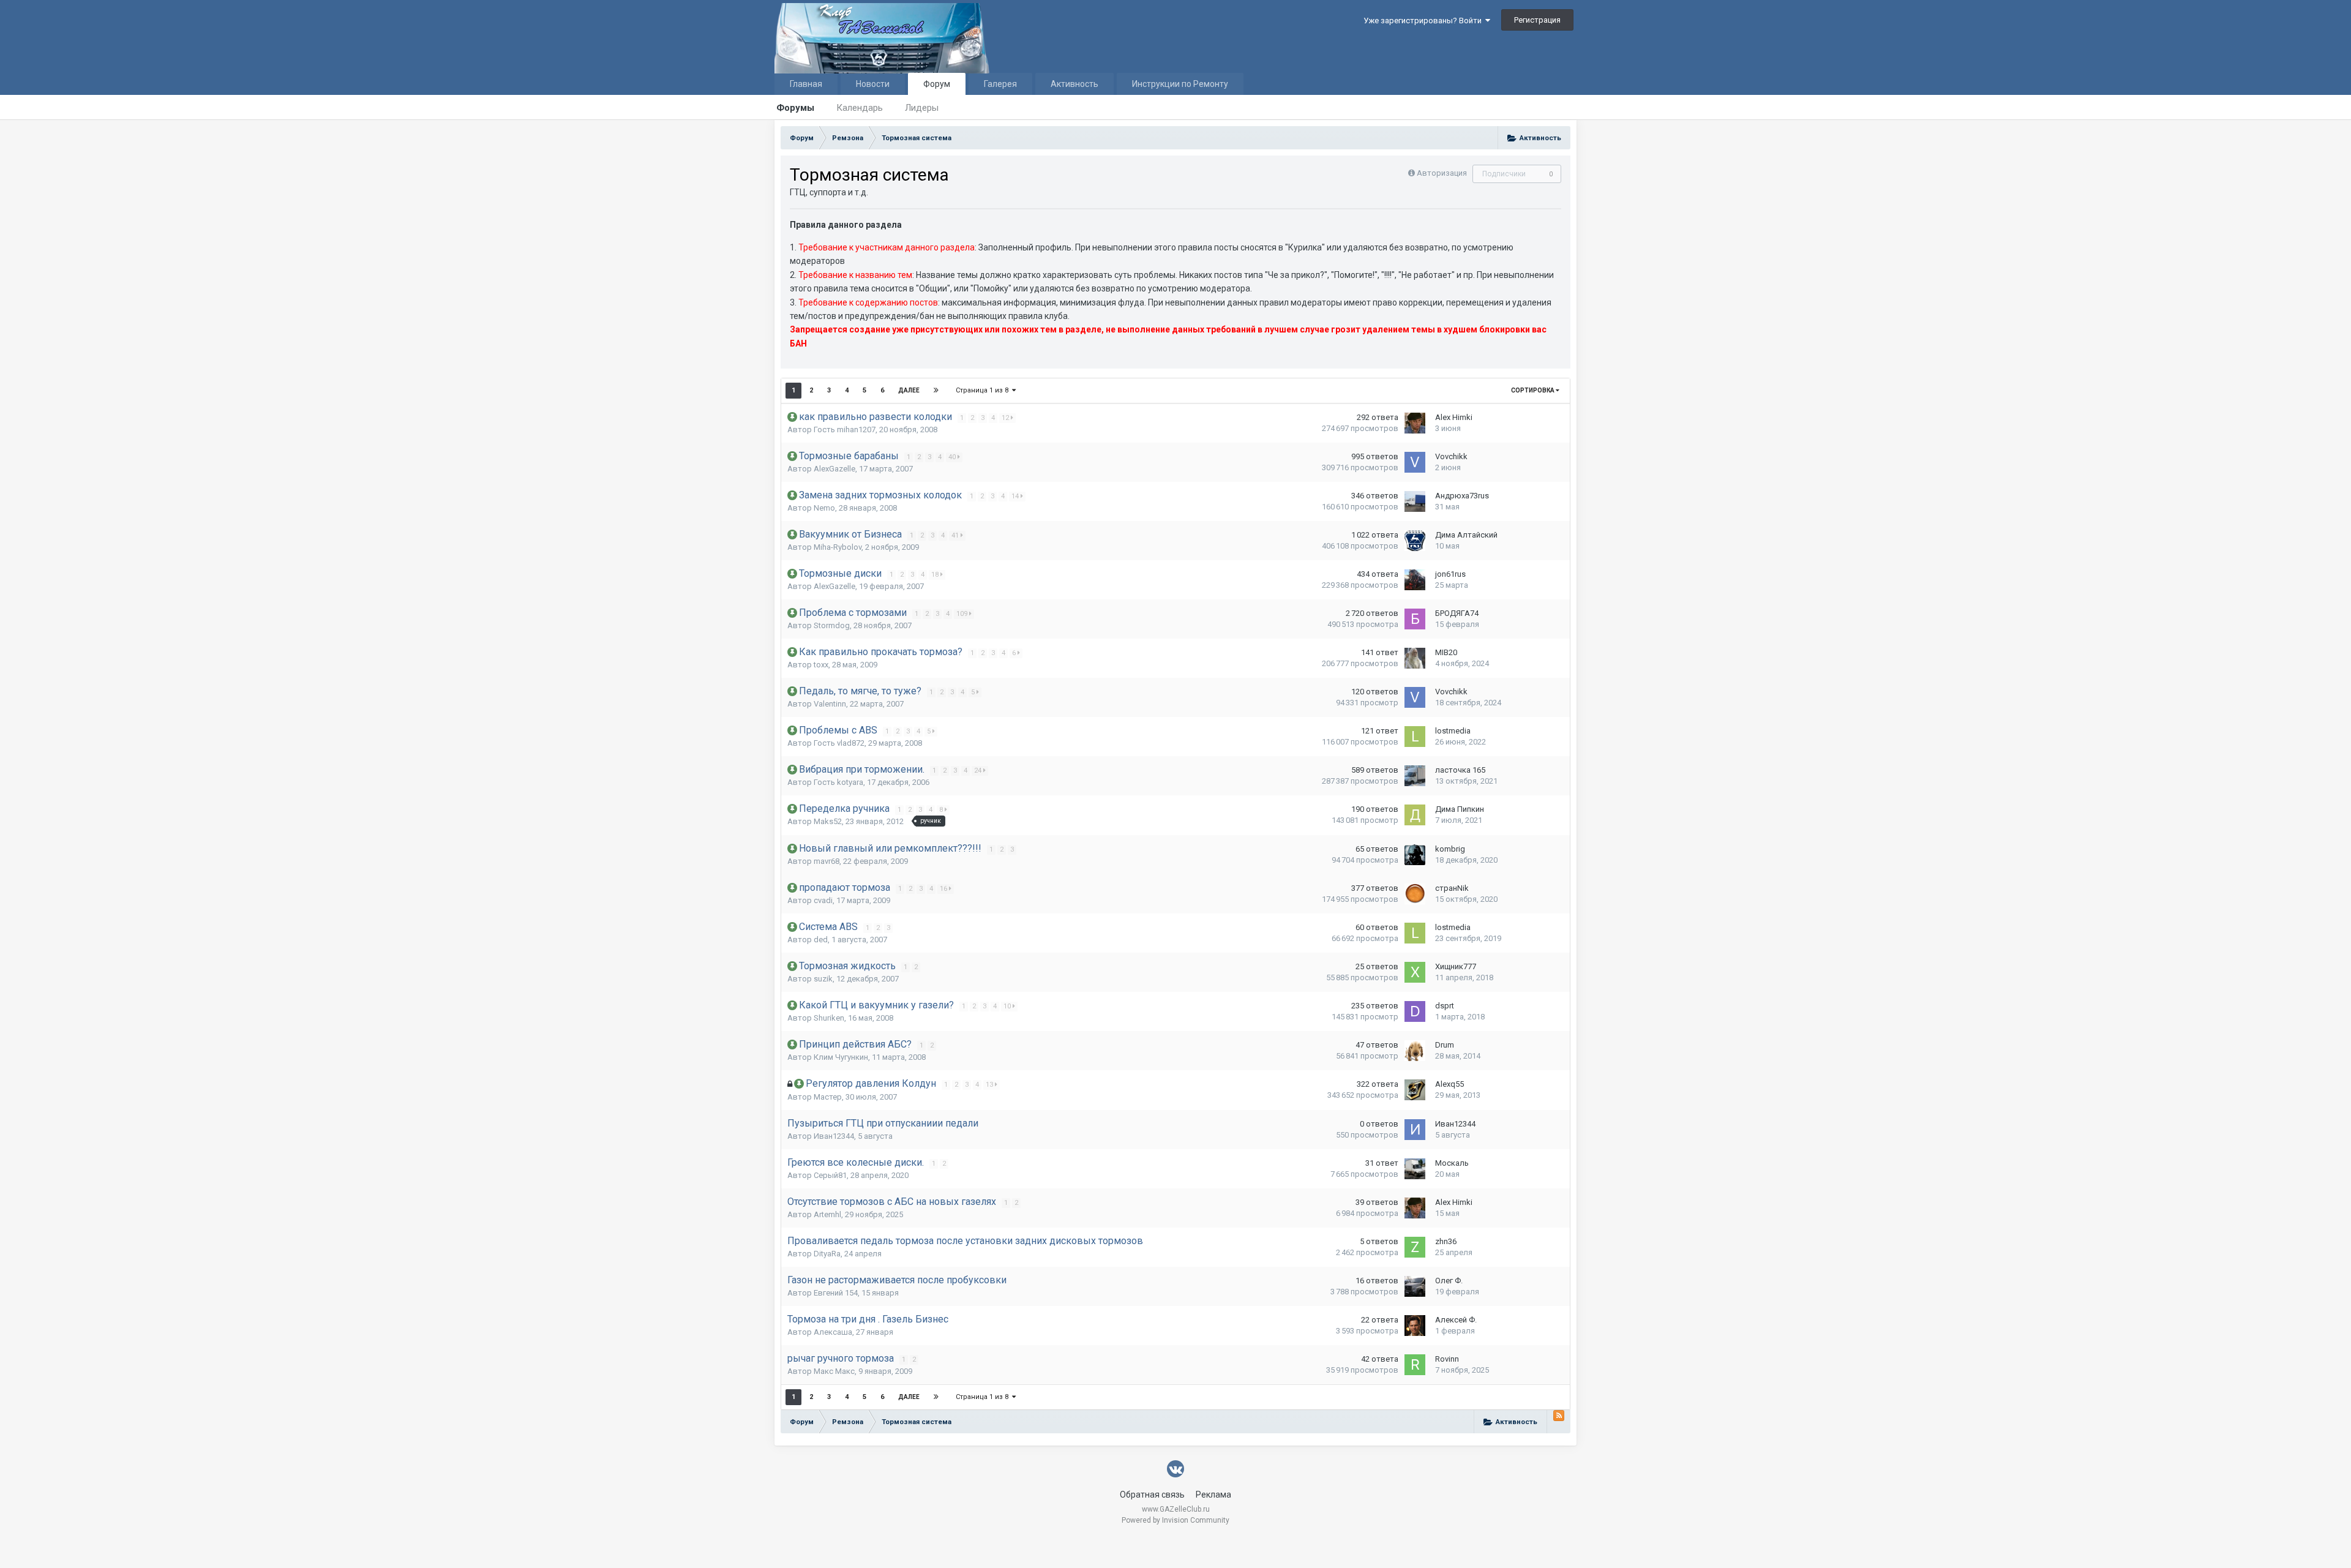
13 (990, 1085)
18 (936, 575)
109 (963, 614)
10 (1008, 1006)
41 (956, 535)
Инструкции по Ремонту (1180, 84)
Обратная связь (1152, 1495)
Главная (806, 84)
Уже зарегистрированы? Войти (1424, 21)
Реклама (1213, 1495)
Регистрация (1537, 20)
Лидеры (922, 108)
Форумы (795, 108)
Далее (909, 390)
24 (979, 771)
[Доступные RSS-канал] (1559, 1416)
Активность (1074, 84)
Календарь (860, 108)
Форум (937, 84)
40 (953, 457)
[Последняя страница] (936, 391)
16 (944, 889)
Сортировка (1533, 390)
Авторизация (1442, 173)
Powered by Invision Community (1175, 1520)
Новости (873, 84)
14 (1016, 496)
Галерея (1000, 84)
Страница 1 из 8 (984, 390)
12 (1006, 418)
